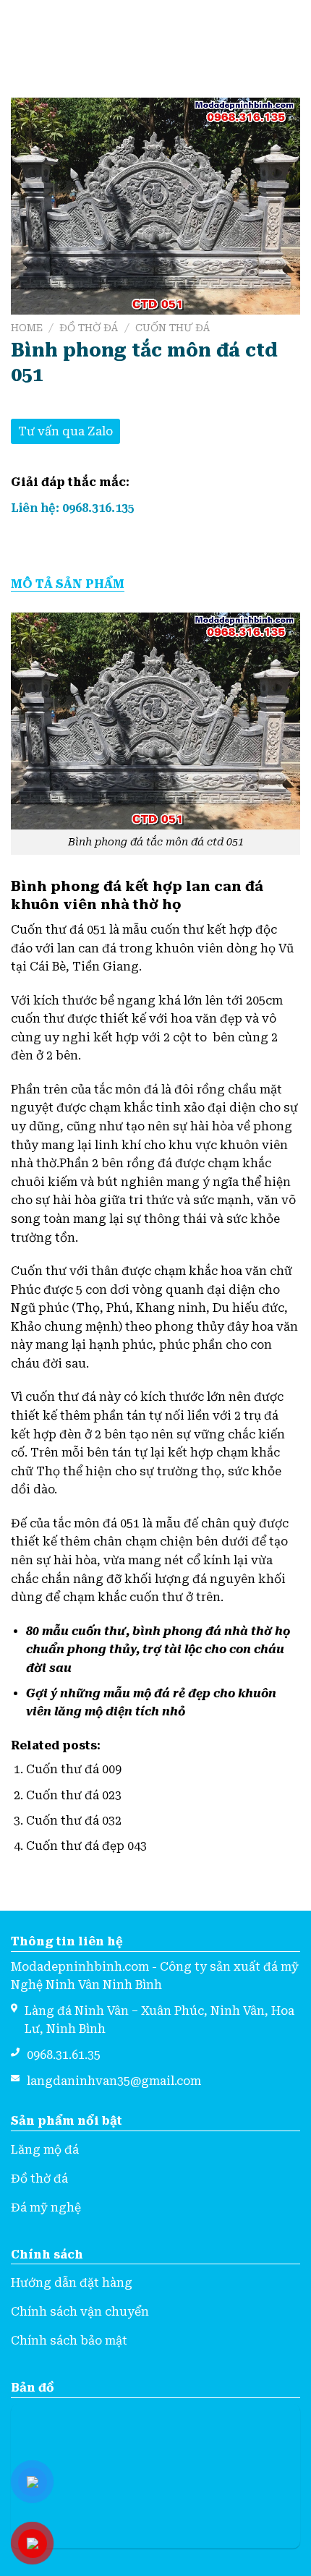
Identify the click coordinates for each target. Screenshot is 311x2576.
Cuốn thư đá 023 (74, 1795)
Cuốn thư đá (173, 328)
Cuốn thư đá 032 (74, 1821)
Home (27, 328)
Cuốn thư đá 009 (74, 1769)
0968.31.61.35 (64, 2055)
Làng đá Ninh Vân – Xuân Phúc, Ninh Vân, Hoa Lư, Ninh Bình (159, 2020)
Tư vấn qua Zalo (65, 431)
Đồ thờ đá (89, 328)
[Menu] (20, 34)
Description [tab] (155, 584)
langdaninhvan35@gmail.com (114, 2081)
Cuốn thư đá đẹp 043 (86, 1846)
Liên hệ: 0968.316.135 (73, 508)
